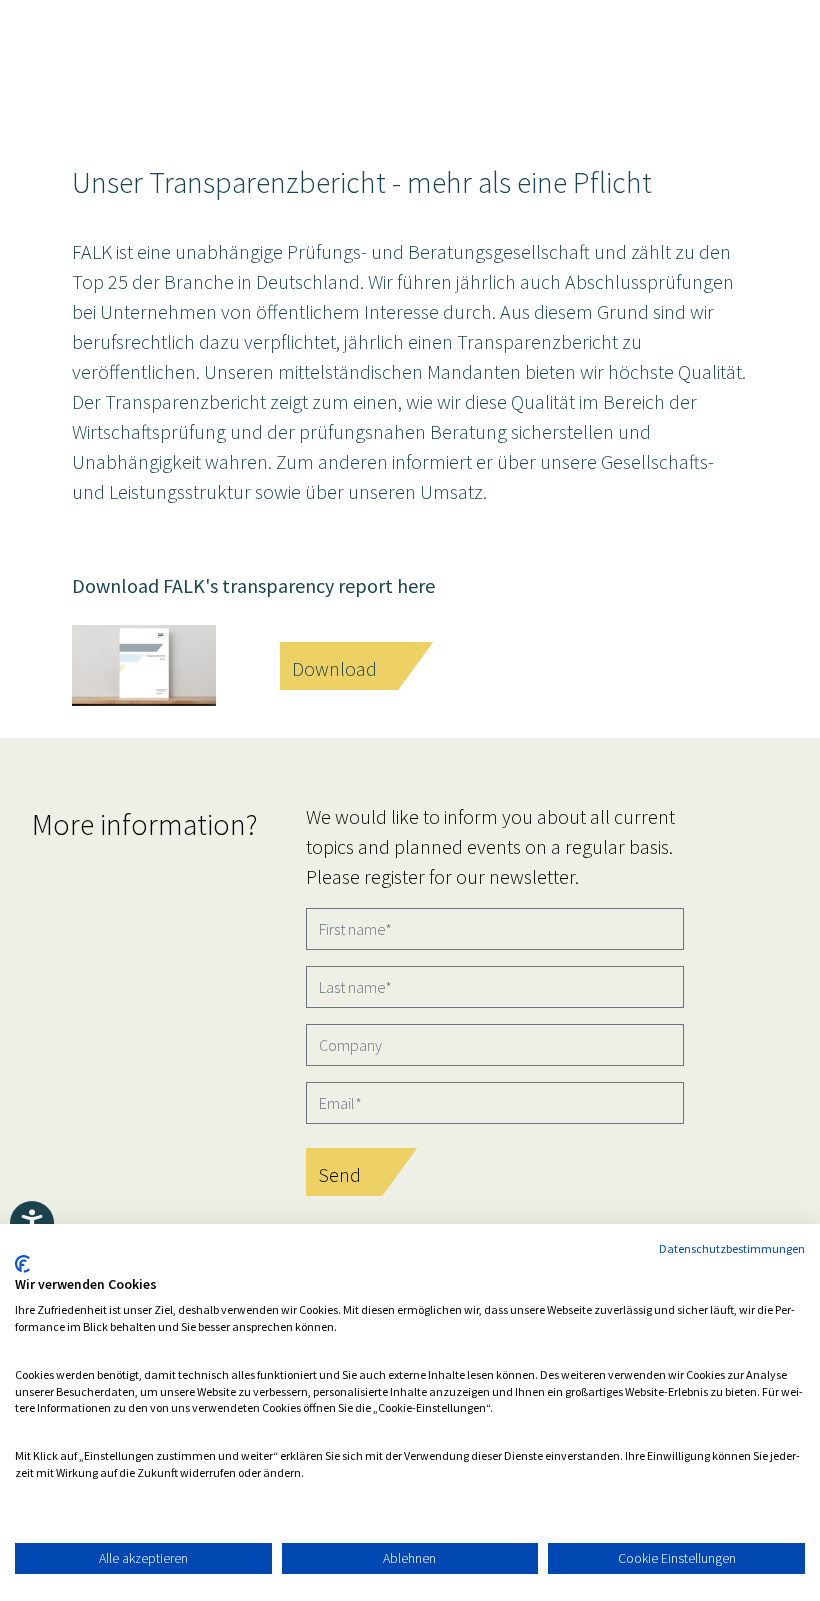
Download (334, 668)
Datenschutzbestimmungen (732, 1248)
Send (339, 1174)
